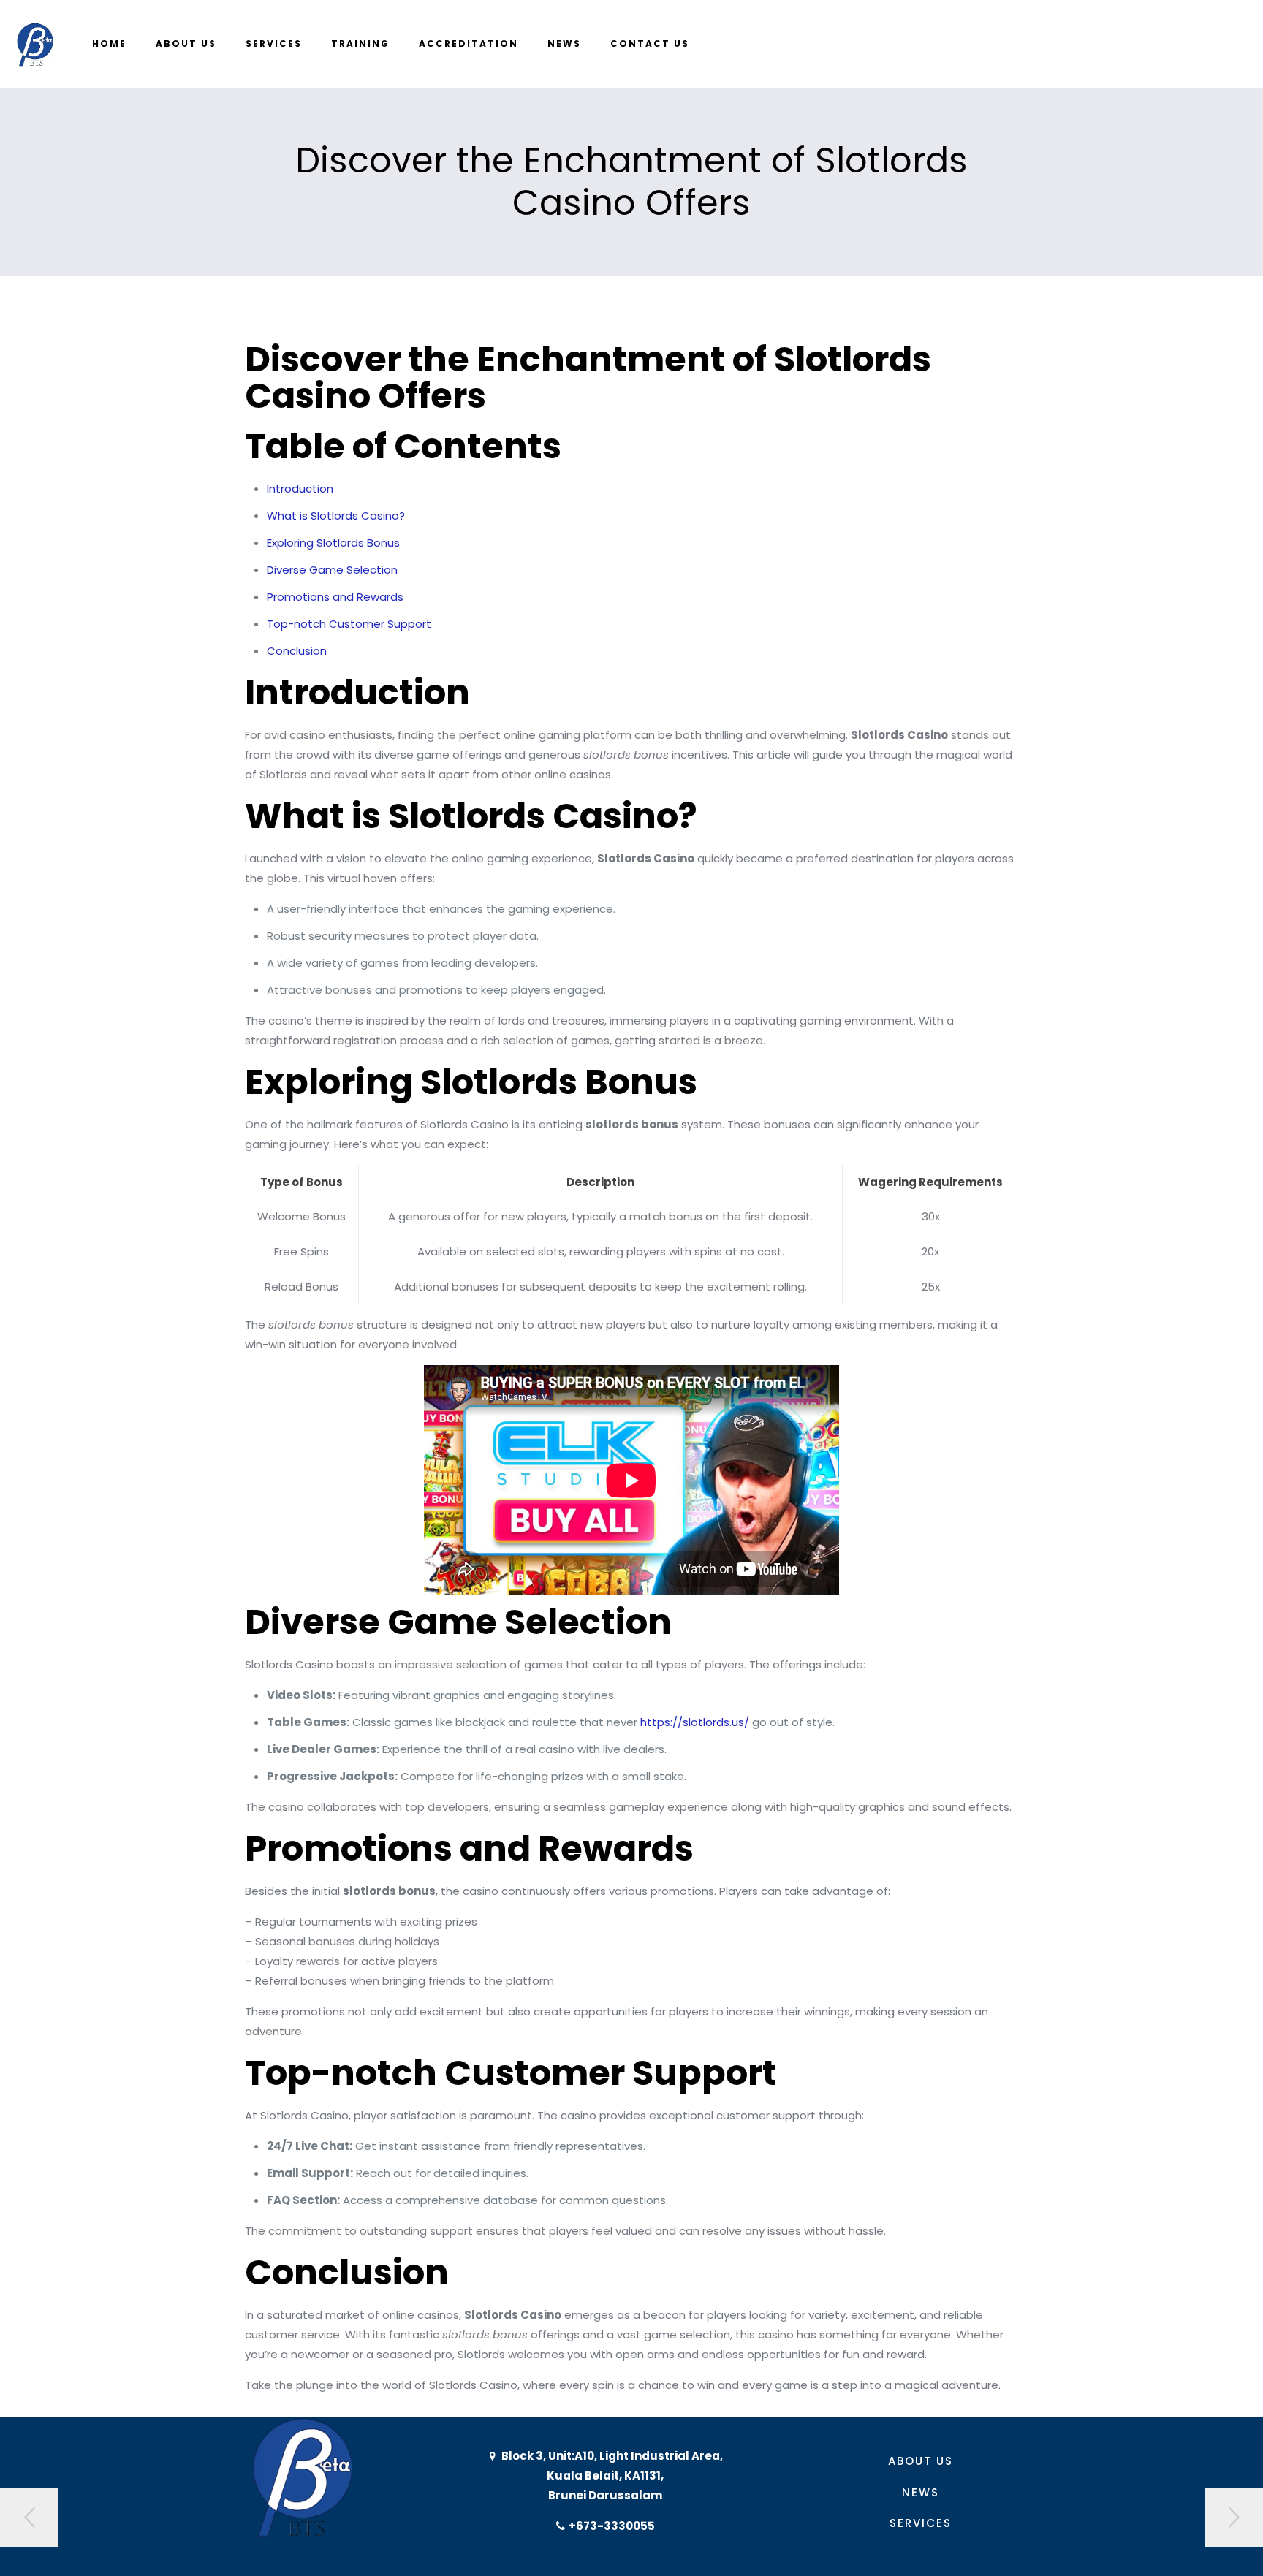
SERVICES (921, 2523)
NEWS (921, 2492)
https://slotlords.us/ (695, 1722)
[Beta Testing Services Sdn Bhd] (35, 44)
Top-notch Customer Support (349, 624)
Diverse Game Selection (332, 570)
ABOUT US (921, 2461)
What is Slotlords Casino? (336, 516)
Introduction (300, 489)
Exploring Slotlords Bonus (333, 543)
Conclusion (297, 651)
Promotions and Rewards (335, 597)
